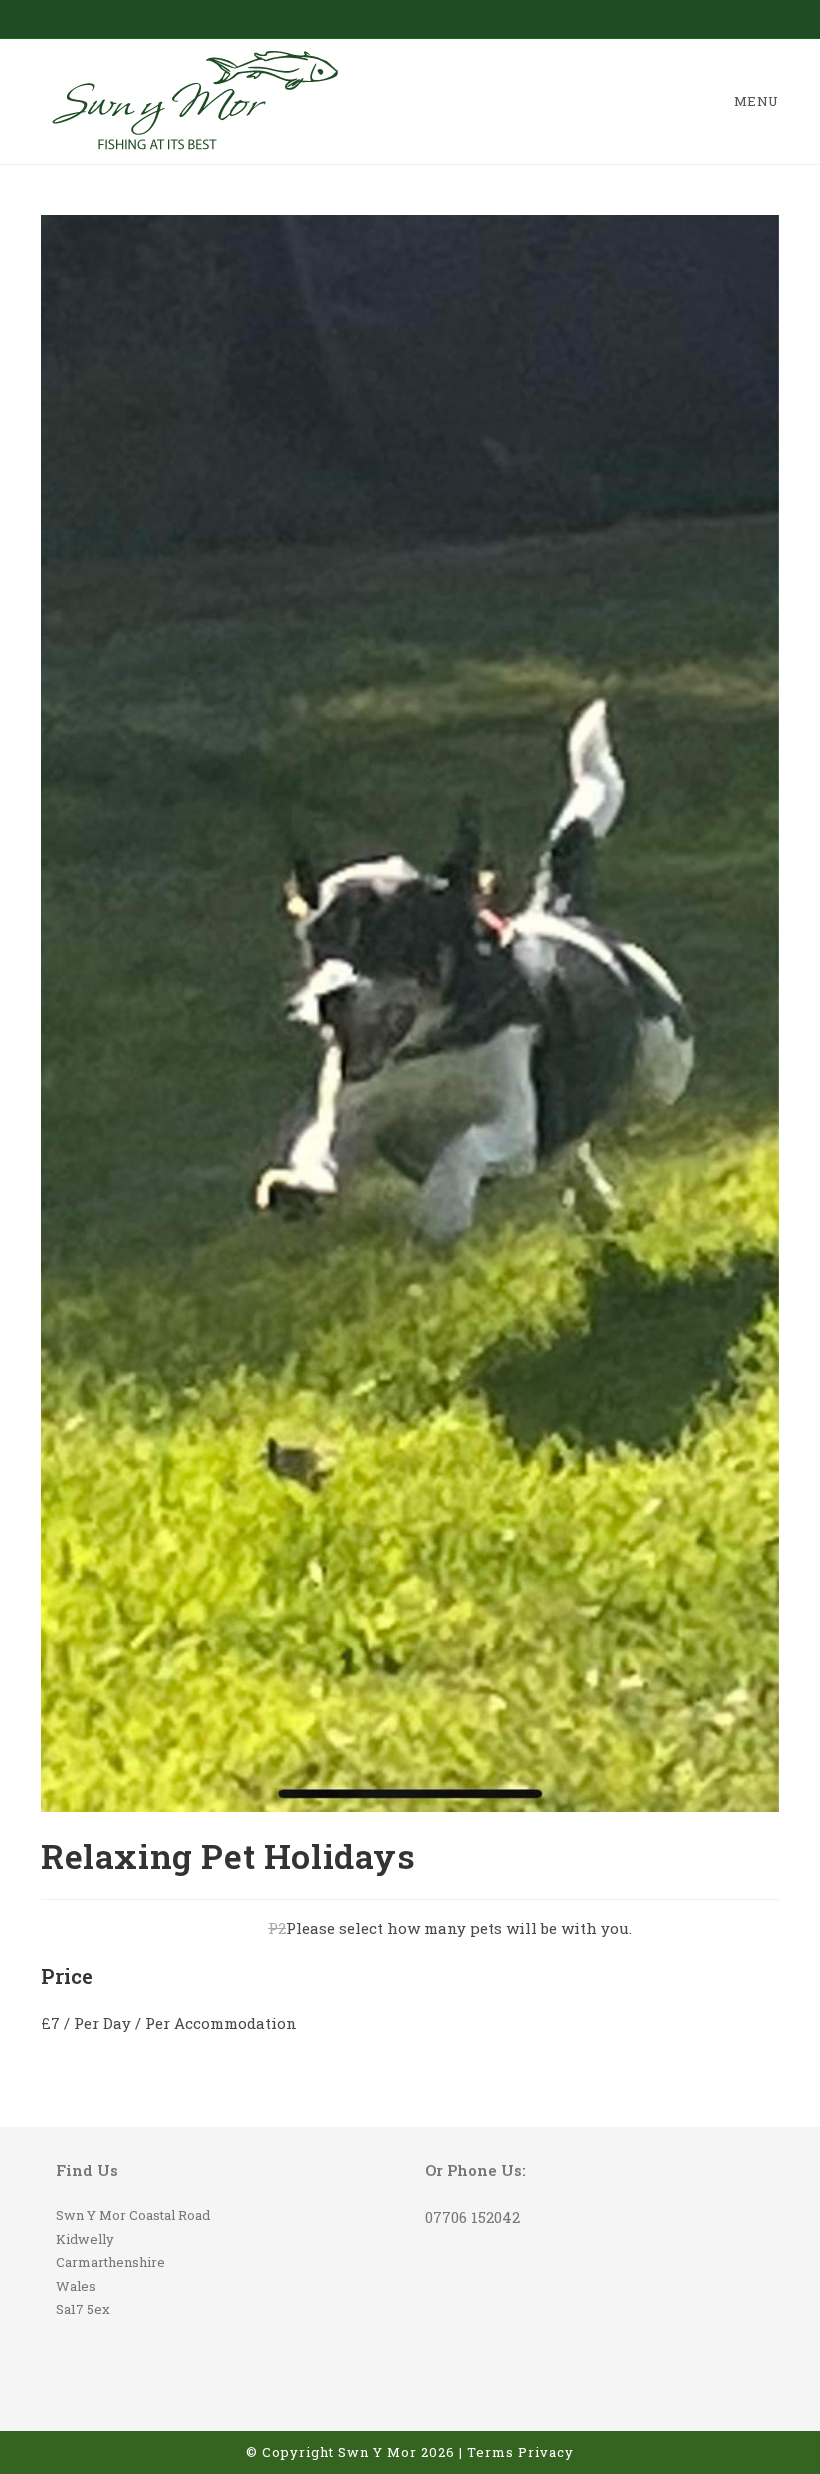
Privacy (546, 2452)
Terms (490, 2452)
